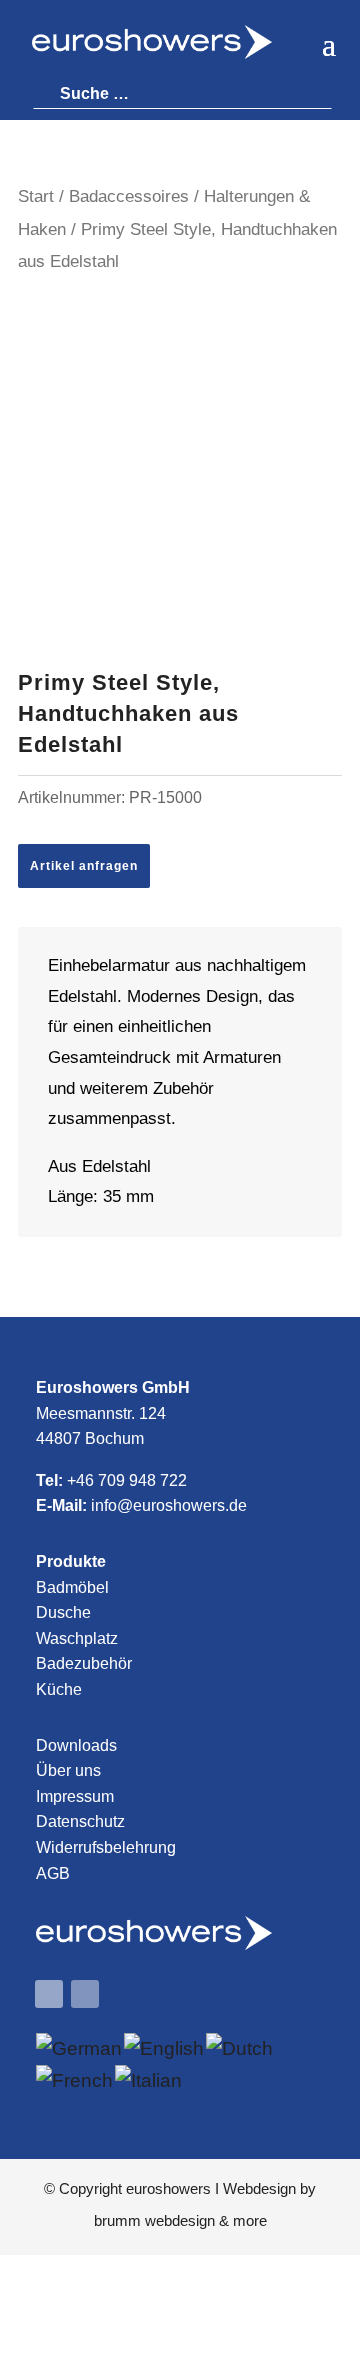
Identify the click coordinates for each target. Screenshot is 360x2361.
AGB (53, 1873)
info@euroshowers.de (169, 1505)
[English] (165, 2048)
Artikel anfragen (84, 866)
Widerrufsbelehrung (106, 1847)
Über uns (68, 1770)
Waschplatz (77, 1638)
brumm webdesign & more (180, 2220)
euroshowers (168, 2188)
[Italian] (149, 2080)
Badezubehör (84, 1663)
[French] (75, 2080)
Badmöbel (72, 1587)
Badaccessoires (129, 196)
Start (36, 196)
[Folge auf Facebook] (49, 1994)
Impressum (75, 1796)
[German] (80, 2048)
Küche (59, 1689)
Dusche (63, 1612)
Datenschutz (80, 1821)
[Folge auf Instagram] (85, 1994)
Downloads (76, 1745)
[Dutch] (240, 2048)
